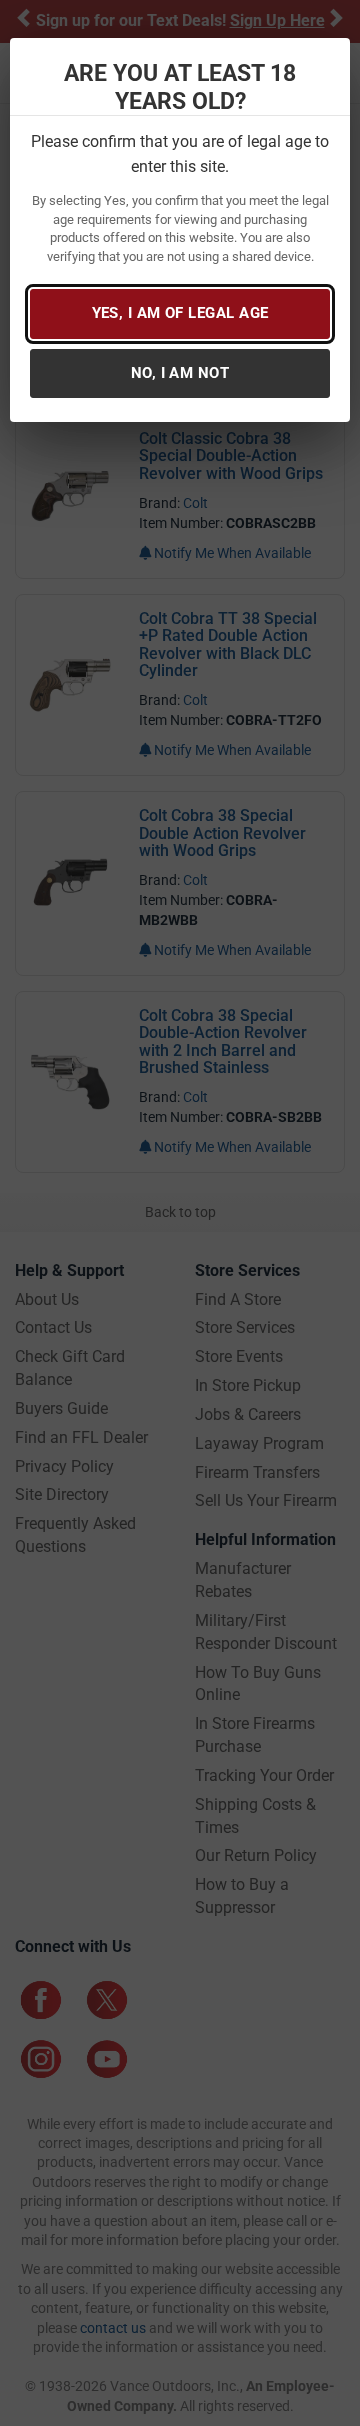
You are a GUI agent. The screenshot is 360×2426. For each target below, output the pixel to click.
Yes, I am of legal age (180, 313)
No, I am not (180, 373)
